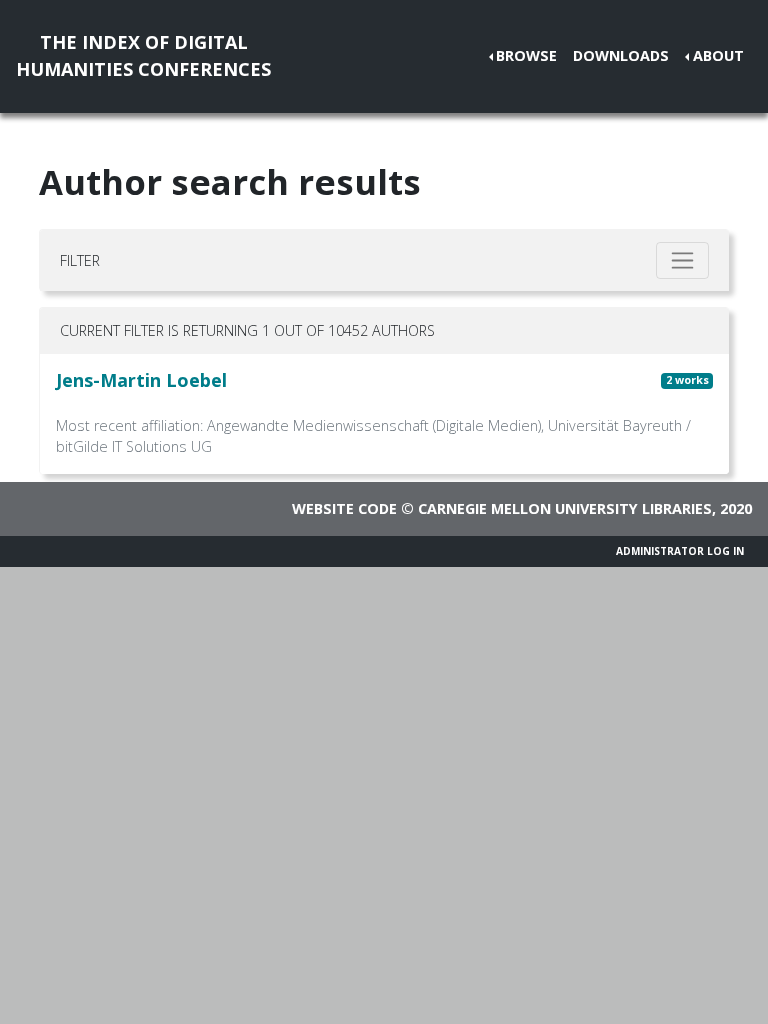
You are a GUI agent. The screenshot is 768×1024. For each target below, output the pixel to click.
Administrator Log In (680, 551)
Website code (344, 508)
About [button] (718, 55)
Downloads (621, 55)
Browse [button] (526, 55)
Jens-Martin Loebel (141, 380)
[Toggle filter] (682, 260)
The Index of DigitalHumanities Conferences (143, 55)
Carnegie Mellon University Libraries (565, 508)
